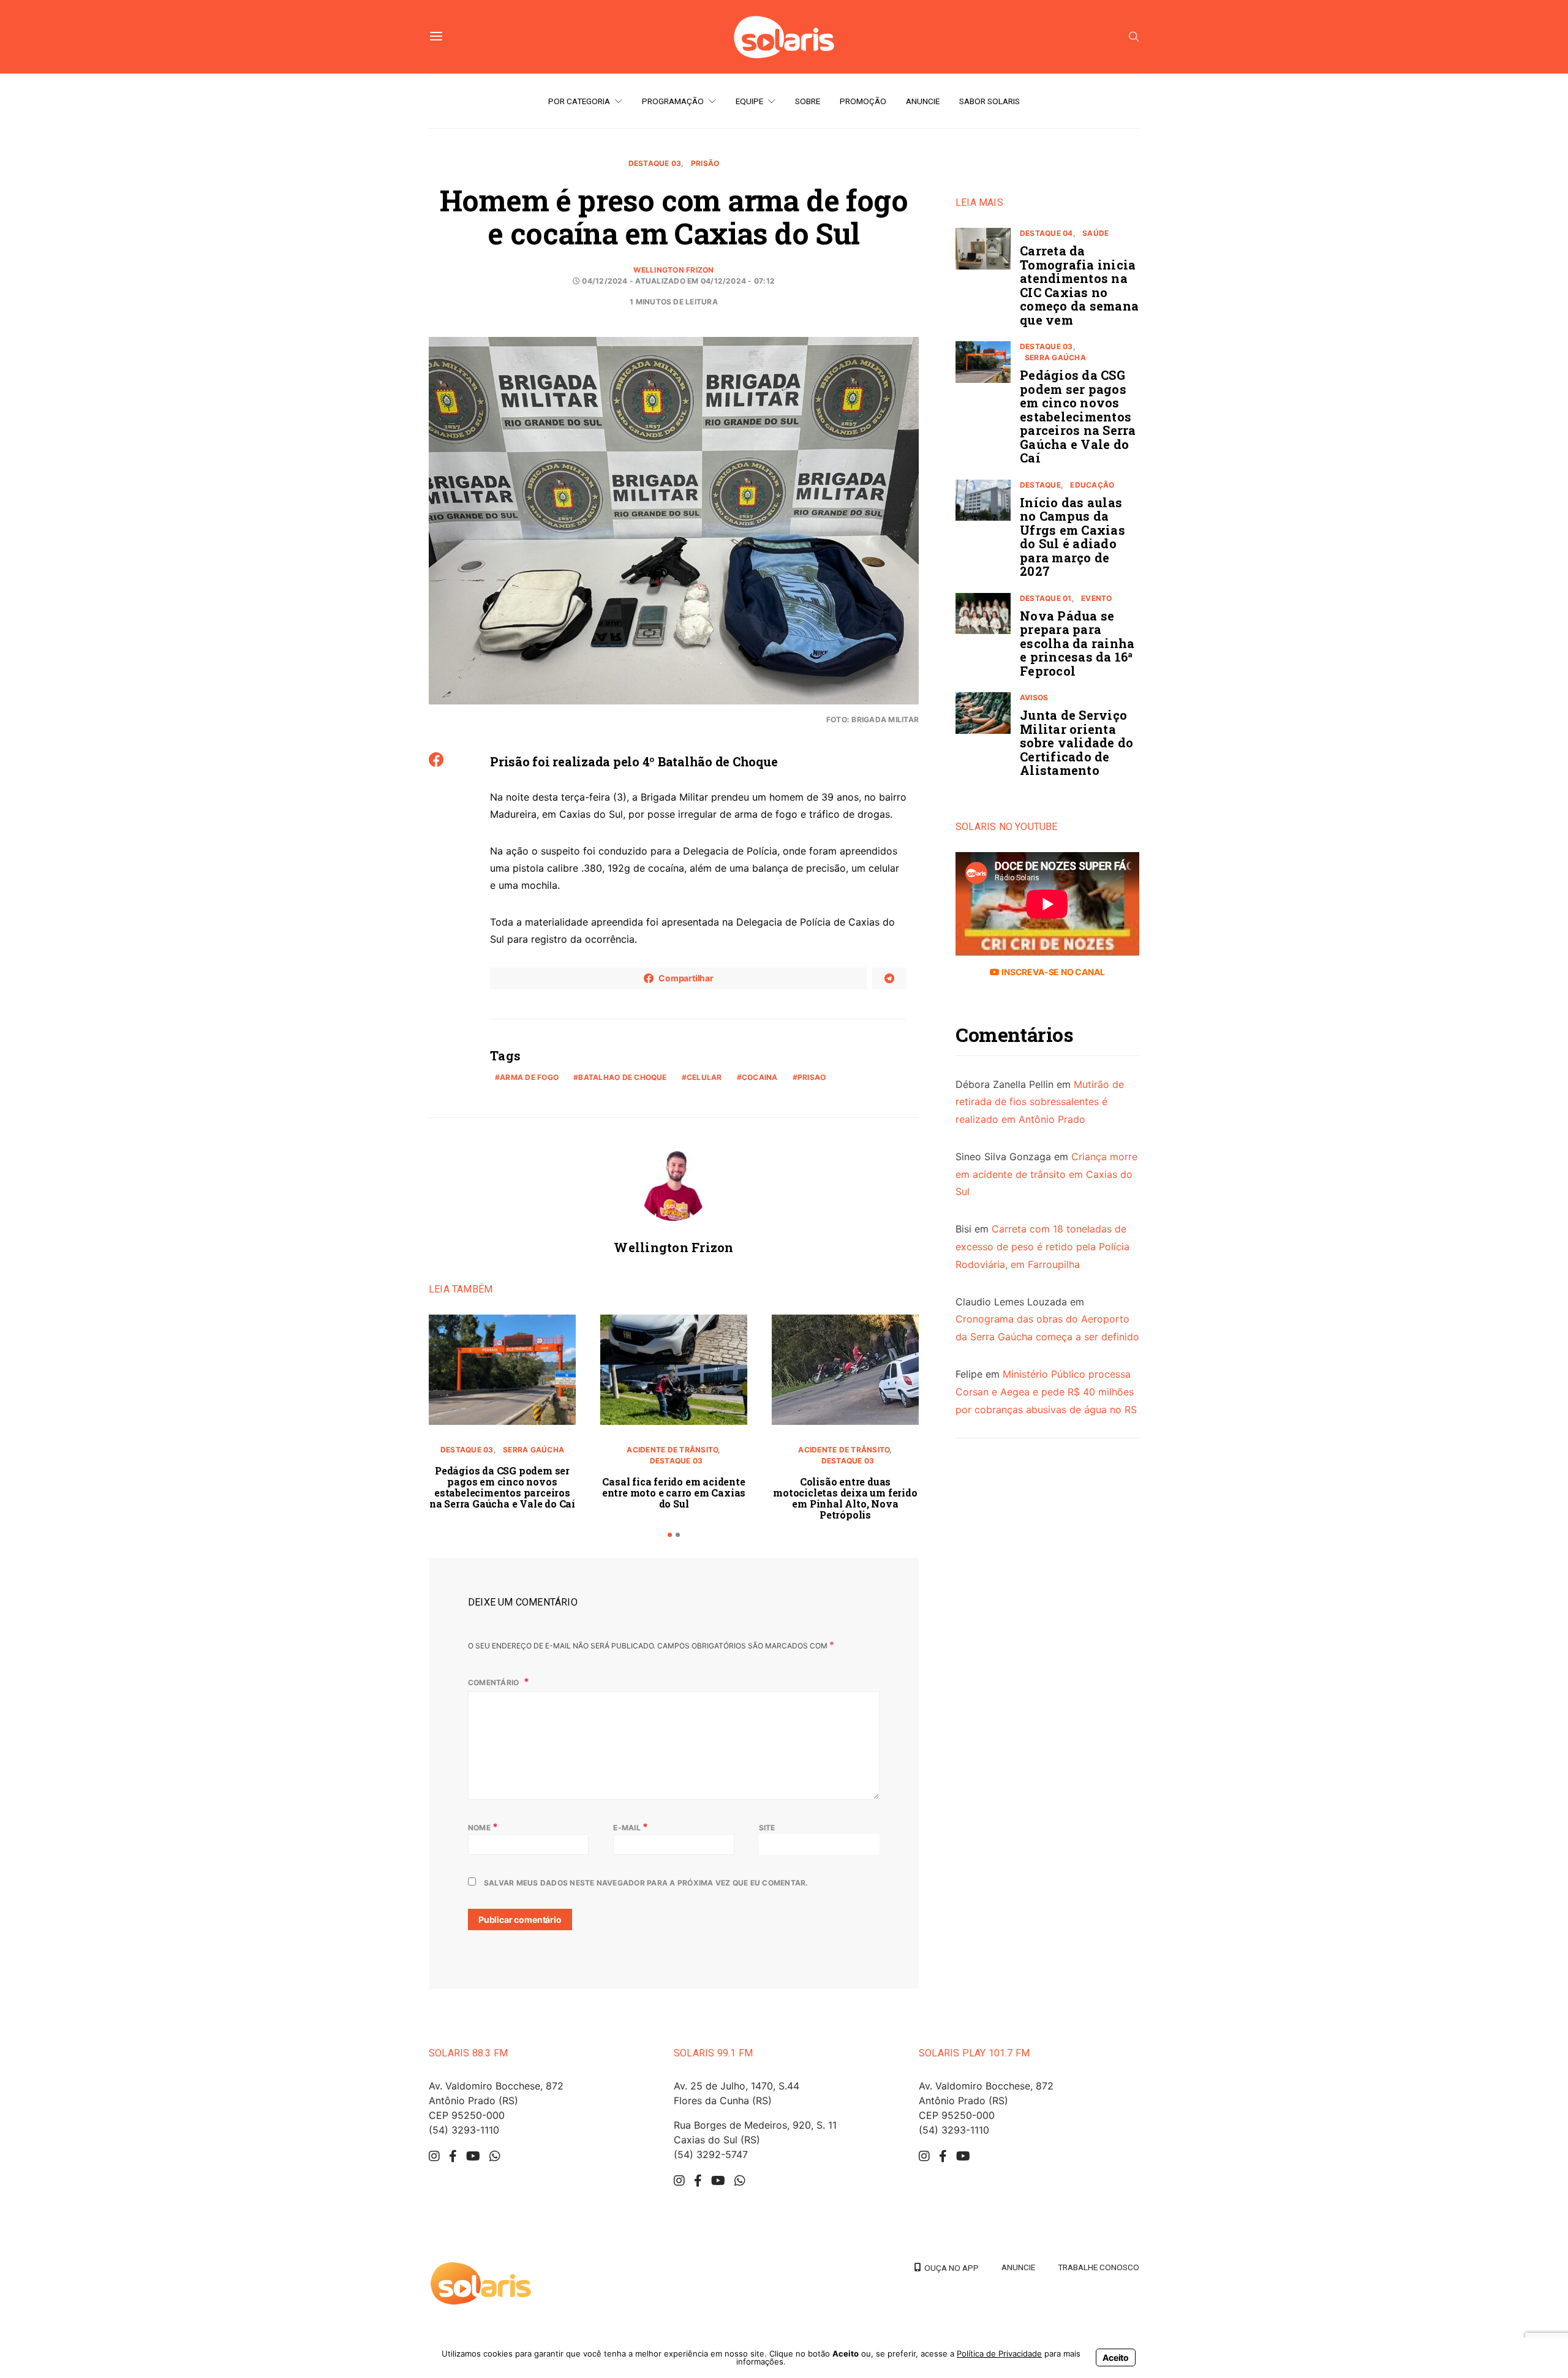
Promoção (863, 101)
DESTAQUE (1040, 485)
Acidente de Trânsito (672, 1450)
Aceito (1116, 2357)
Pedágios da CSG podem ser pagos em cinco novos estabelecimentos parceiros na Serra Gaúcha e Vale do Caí (502, 1487)
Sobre (808, 101)
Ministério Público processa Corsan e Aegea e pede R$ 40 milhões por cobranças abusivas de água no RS (1046, 1392)
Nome (483, 1827)
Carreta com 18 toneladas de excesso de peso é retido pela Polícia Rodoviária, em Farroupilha (1042, 1247)
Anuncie (923, 101)
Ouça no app (950, 2268)
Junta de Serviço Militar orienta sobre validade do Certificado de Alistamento (1076, 742)
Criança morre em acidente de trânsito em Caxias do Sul (1046, 1174)
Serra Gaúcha (533, 1450)
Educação (1092, 485)
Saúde (1095, 233)
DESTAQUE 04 (1046, 233)
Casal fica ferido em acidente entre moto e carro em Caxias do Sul (674, 1493)
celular (704, 1077)
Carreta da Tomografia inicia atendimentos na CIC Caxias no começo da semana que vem (1079, 285)
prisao (812, 1077)
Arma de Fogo (529, 1077)
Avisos (1034, 697)
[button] (670, 1535)
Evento (1096, 598)
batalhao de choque (622, 1077)
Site (767, 1828)
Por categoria (579, 101)
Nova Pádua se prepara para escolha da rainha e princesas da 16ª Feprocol (1077, 643)
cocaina (760, 1077)
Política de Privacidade (999, 2353)
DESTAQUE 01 (1046, 598)
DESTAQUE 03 (655, 163)
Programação (673, 101)
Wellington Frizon (673, 270)
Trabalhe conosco (1099, 2267)
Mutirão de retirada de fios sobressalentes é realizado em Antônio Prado (1040, 1102)
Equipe (749, 101)
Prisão (705, 163)
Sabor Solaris (989, 101)
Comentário (495, 1682)
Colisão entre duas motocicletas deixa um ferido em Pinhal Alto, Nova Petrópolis (845, 1498)
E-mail (631, 1827)
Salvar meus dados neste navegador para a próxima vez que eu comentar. (646, 1883)
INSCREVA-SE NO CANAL (1052, 972)
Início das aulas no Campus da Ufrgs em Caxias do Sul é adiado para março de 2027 (1072, 537)
